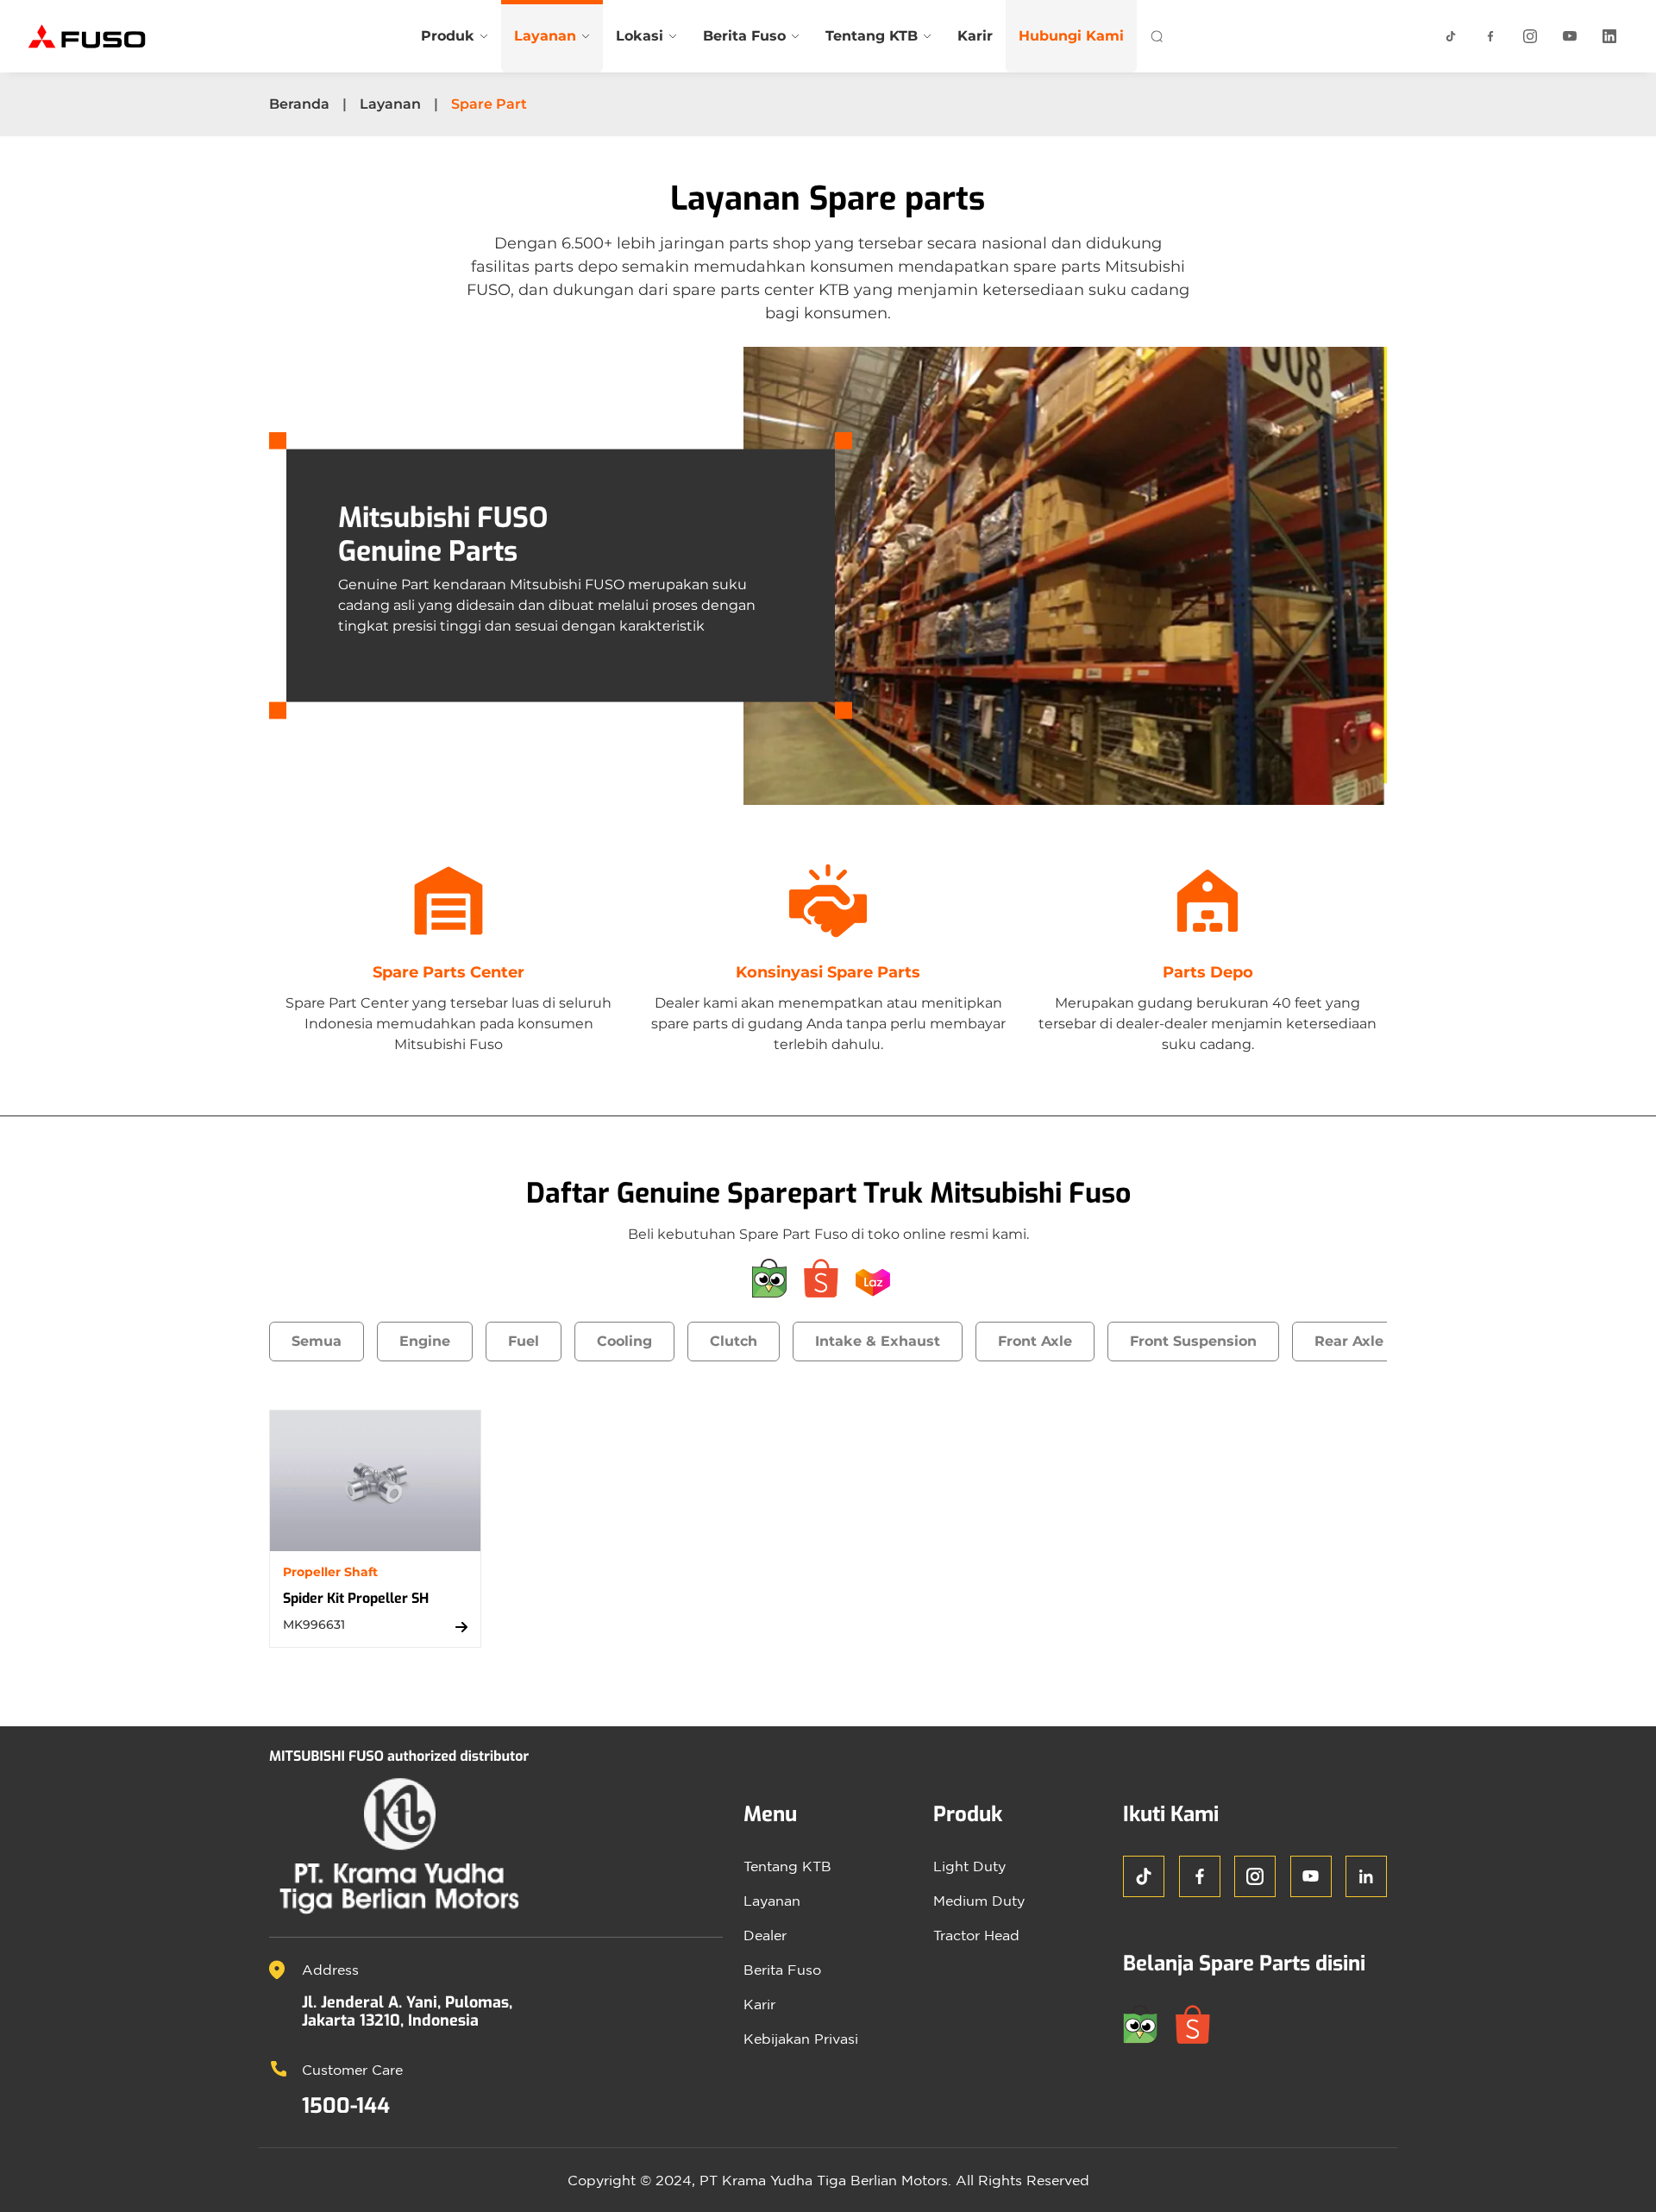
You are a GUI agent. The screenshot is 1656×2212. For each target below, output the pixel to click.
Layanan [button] (545, 36)
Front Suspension (1193, 1341)
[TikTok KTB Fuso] (1451, 36)
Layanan (390, 104)
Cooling (624, 1341)
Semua (317, 1341)
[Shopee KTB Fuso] (828, 1277)
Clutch (734, 1341)
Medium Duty (979, 1901)
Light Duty (969, 1866)
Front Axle (1035, 1341)
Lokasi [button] (640, 36)
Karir (975, 36)
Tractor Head (976, 1935)
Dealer (765, 1935)
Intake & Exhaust (878, 1341)
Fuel (524, 1341)
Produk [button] (448, 36)
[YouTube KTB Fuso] (1311, 1876)
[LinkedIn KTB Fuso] (1609, 36)
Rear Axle (1349, 1341)
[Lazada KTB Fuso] (880, 1277)
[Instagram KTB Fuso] (1530, 36)
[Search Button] (1157, 36)
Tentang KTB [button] (872, 36)
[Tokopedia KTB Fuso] (776, 1277)
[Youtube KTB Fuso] (1570, 36)
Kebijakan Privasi (801, 2039)
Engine (425, 1341)
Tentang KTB (787, 1866)
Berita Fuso (782, 1970)
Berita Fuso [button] (744, 36)
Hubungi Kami (1071, 36)
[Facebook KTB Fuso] (1490, 36)
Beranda (299, 104)
